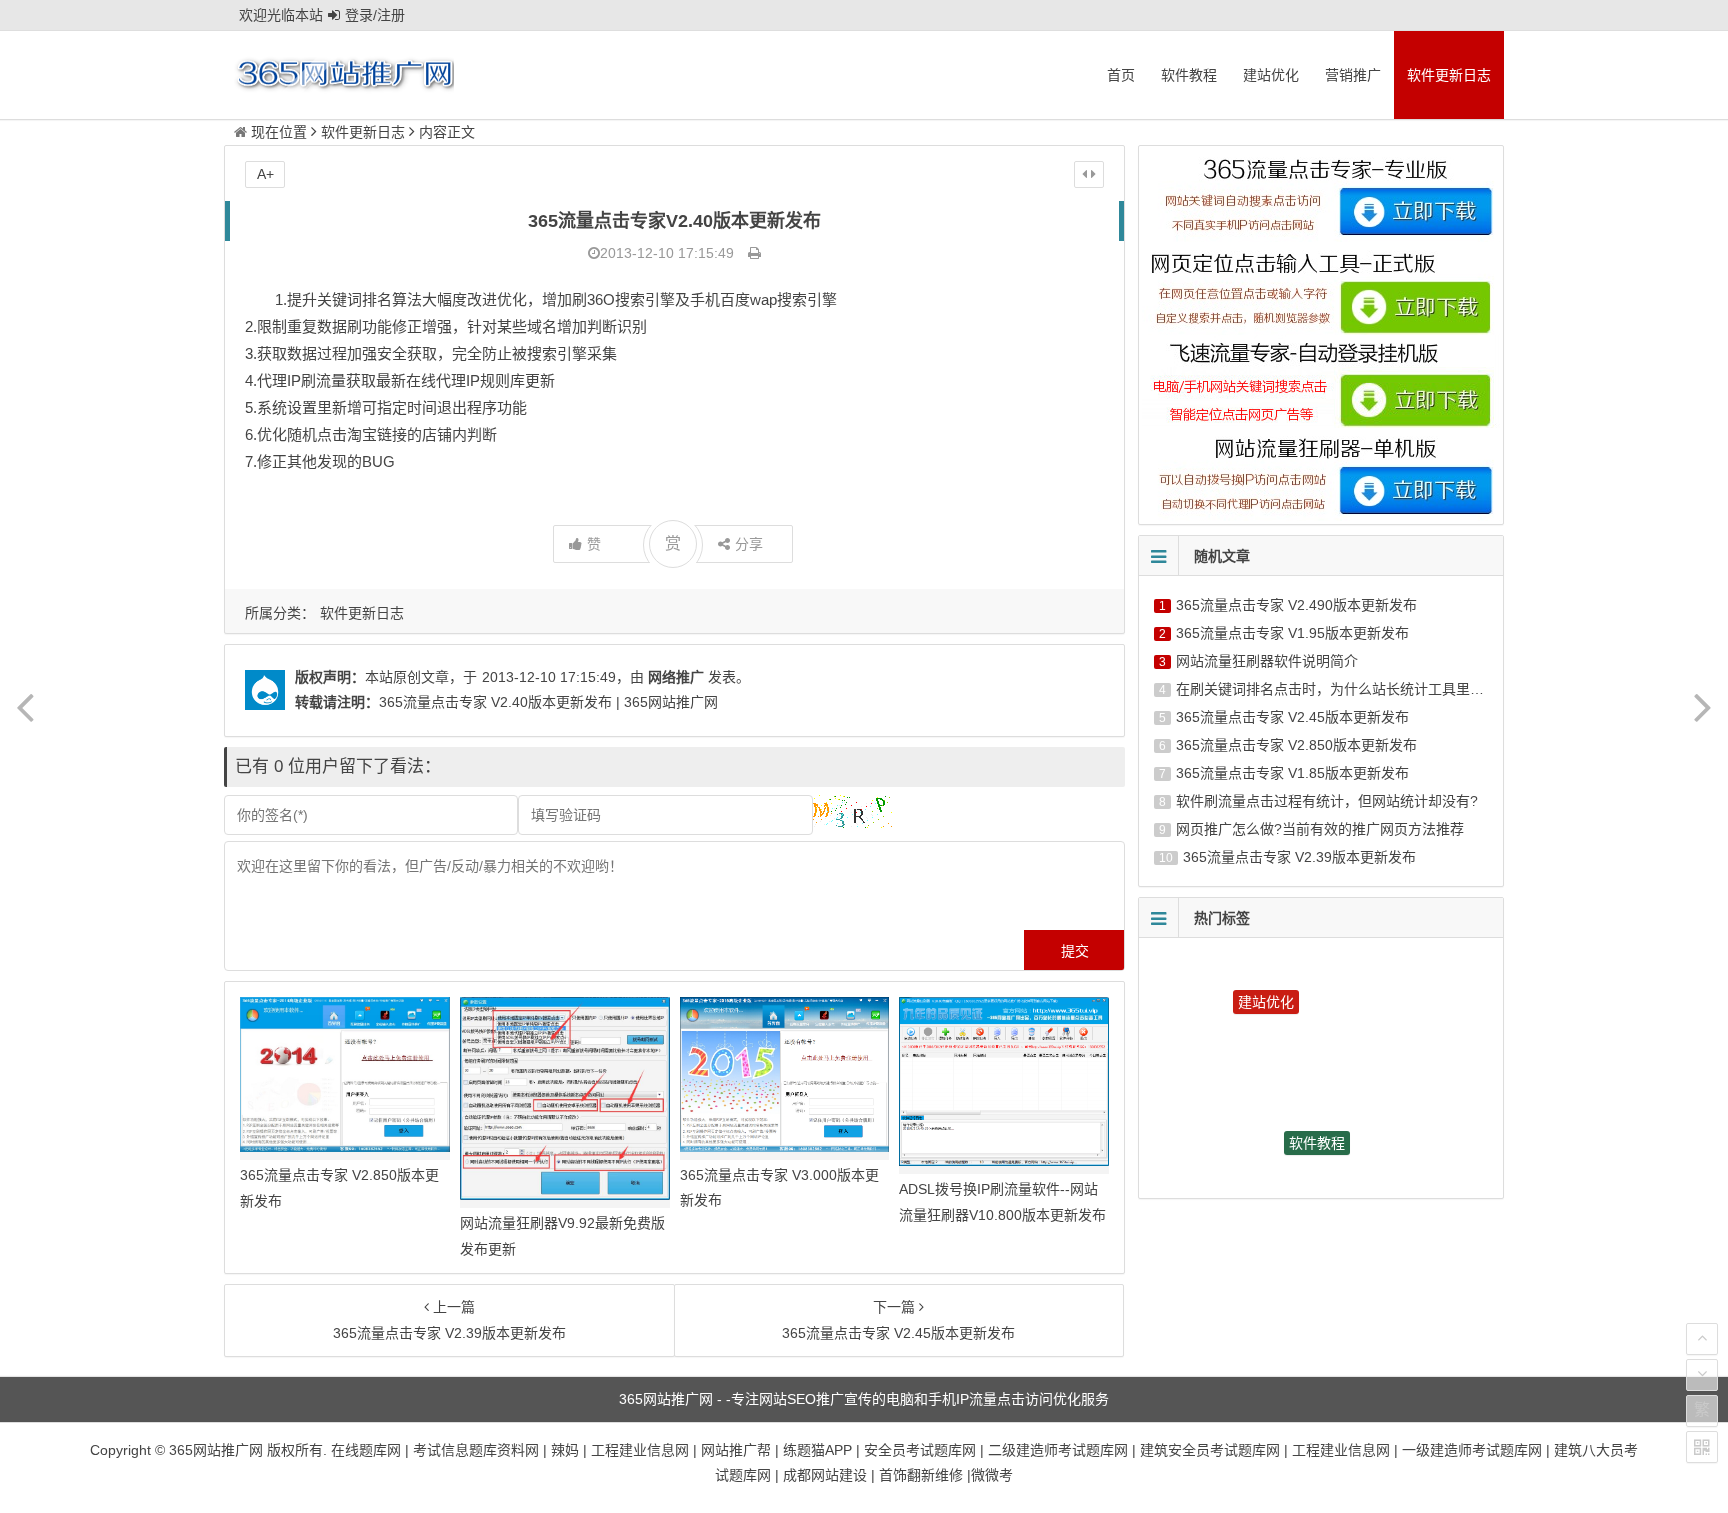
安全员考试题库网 (920, 1450)
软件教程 (1189, 75)
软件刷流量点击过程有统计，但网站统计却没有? (1327, 801)
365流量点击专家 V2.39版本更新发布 (1299, 857)
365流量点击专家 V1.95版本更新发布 (1292, 633)
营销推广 (1353, 75)
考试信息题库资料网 (476, 1450)
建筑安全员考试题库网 (1210, 1450)
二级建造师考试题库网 (1058, 1450)
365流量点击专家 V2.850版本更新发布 (1296, 745)
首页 (1121, 75)
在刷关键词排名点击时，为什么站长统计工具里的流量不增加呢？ (1379, 689)
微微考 (992, 1475)
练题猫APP (817, 1450)
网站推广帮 (736, 1450)
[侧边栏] (1089, 174)
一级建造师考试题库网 (1472, 1450)
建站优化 (1271, 75)
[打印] (754, 253)
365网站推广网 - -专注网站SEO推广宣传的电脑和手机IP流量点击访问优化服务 (864, 1399)
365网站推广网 (216, 1450)
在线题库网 (366, 1450)
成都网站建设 (825, 1475)
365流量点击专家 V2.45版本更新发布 (1292, 717)
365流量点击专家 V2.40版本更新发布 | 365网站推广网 (548, 702)
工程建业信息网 (640, 1450)
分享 (749, 544)
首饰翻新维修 (921, 1475)
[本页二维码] (1702, 1447)
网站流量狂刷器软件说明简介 (1267, 661)
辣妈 (565, 1450)
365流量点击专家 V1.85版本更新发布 (1292, 773)
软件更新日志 (1449, 75)
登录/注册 (375, 15)
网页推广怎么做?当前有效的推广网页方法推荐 (1320, 829)
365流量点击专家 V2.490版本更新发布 (1296, 605)
